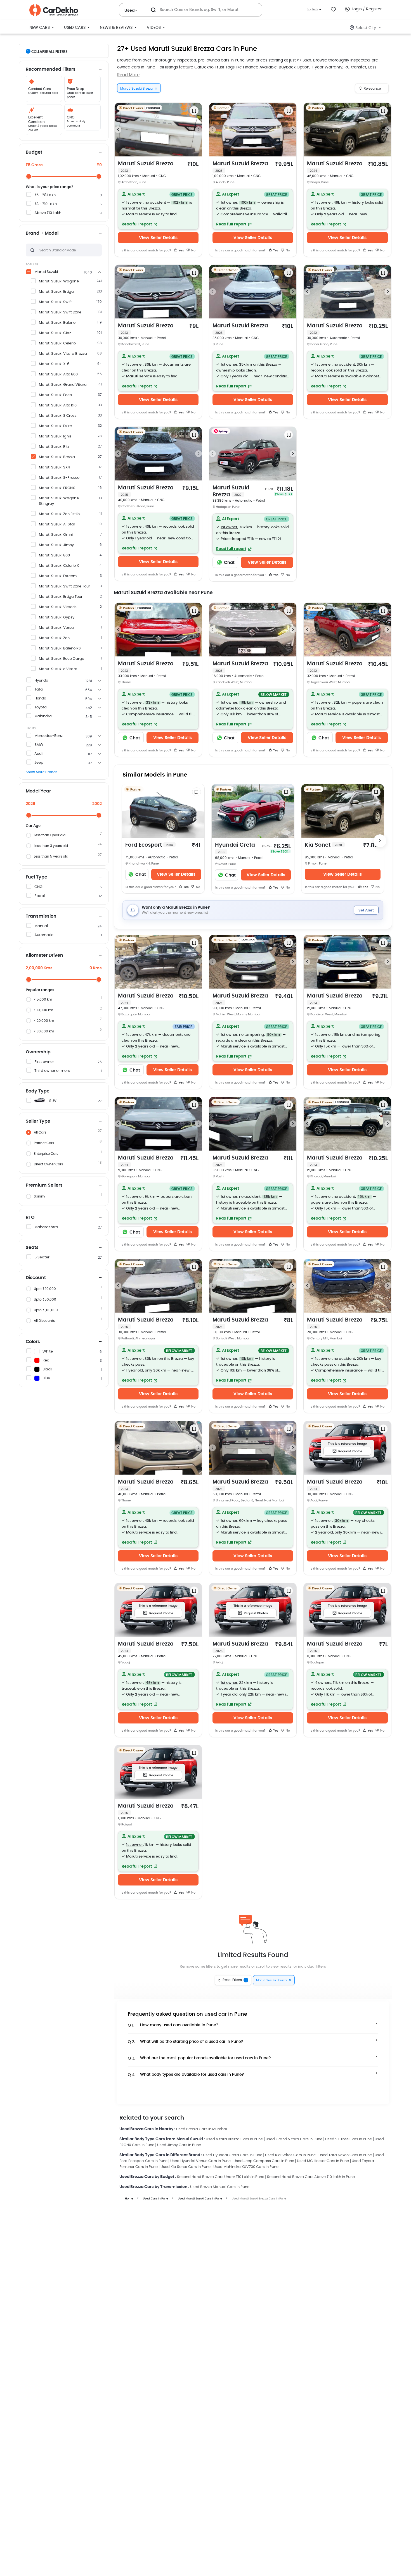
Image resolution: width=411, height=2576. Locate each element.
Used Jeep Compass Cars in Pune (264, 2161)
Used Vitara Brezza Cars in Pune (234, 2139)
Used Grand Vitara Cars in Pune (294, 2139)
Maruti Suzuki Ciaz (55, 333)
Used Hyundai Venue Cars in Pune (200, 2161)
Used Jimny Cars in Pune (179, 2145)
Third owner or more (52, 1071)
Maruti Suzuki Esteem (58, 576)
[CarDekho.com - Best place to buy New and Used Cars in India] (54, 10)
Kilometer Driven (44, 955)
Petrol (40, 896)
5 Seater (42, 1257)
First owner (44, 1062)
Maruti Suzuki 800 (54, 555)
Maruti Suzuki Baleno (57, 323)
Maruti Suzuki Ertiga (56, 292)
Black (47, 1369)
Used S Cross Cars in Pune (349, 2139)
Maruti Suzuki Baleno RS (60, 648)
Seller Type (38, 1121)
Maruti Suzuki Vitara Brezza (63, 354)
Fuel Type (36, 877)
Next (199, 130)
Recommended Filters (51, 69)
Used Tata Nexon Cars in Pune (345, 2155)
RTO (30, 1217)
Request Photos (350, 1451)
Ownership (38, 1052)
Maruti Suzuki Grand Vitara (63, 385)
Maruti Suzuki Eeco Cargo (62, 659)
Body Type (38, 1091)
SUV (53, 1101)
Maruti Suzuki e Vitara (58, 669)
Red (46, 1360)
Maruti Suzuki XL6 (54, 364)
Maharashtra (46, 1227)
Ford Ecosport (149, 845)
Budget (34, 152)
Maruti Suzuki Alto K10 (58, 405)
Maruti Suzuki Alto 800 (58, 374)
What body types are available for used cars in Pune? (186, 2075)
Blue (46, 1378)
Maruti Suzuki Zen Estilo (59, 514)
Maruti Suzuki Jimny (56, 545)
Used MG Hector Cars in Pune (323, 2161)
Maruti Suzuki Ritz (54, 447)
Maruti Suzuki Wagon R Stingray (59, 501)
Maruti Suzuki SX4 (54, 467)
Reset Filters (235, 1980)
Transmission (41, 916)
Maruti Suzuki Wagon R (59, 281)
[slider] (29, 176)
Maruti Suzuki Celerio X (59, 566)
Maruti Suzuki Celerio (57, 343)
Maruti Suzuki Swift (55, 302)
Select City (366, 28)
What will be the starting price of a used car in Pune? (186, 2042)
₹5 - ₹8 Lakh (45, 195)
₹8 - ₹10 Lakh (46, 204)
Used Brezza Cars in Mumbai (202, 2129)
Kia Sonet (323, 845)
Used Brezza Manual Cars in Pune (220, 2187)
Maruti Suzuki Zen (54, 638)
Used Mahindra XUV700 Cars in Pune (246, 2167)
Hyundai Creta (235, 848)
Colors (33, 1342)
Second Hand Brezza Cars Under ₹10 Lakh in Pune (221, 2177)
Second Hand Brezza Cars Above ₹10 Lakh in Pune (311, 2177)
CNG (38, 887)
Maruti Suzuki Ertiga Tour (61, 597)
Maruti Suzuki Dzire (55, 426)
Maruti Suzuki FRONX (57, 488)
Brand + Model (42, 233)
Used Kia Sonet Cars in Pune (186, 2167)
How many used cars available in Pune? (173, 2025)
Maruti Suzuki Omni (56, 535)
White (48, 1352)
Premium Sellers (44, 1185)
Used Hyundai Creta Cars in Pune (233, 2155)
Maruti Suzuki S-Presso (59, 478)
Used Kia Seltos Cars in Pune (290, 2155)
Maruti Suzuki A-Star (57, 524)
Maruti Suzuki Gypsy (57, 617)
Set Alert (366, 910)
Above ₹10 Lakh (48, 213)
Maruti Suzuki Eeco (55, 395)
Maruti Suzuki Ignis (55, 436)
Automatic (44, 935)
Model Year (38, 791)
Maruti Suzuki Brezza (57, 457)
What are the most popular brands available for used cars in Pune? (199, 2058)
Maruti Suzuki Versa (56, 628)
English (312, 9)
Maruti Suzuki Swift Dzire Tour (64, 586)
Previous (118, 130)
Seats (32, 1247)
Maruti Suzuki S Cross (58, 416)
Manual (41, 926)
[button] (158, 209)
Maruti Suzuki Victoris (58, 607)
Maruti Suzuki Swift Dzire (60, 312)
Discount (36, 1278)
